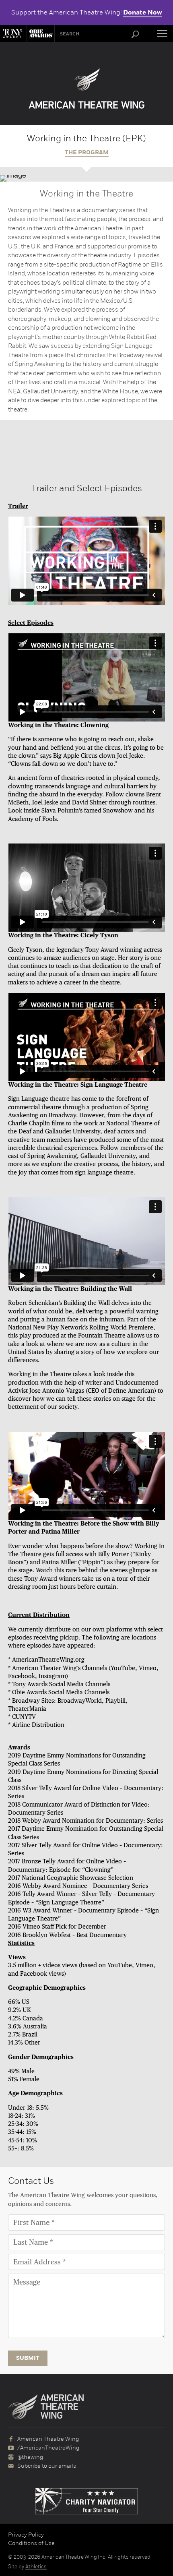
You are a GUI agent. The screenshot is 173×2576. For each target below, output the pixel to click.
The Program (87, 153)
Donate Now (143, 12)
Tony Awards (13, 33)
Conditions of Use (31, 2543)
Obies (40, 33)
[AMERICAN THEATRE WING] (87, 89)
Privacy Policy (26, 2535)
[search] (135, 35)
